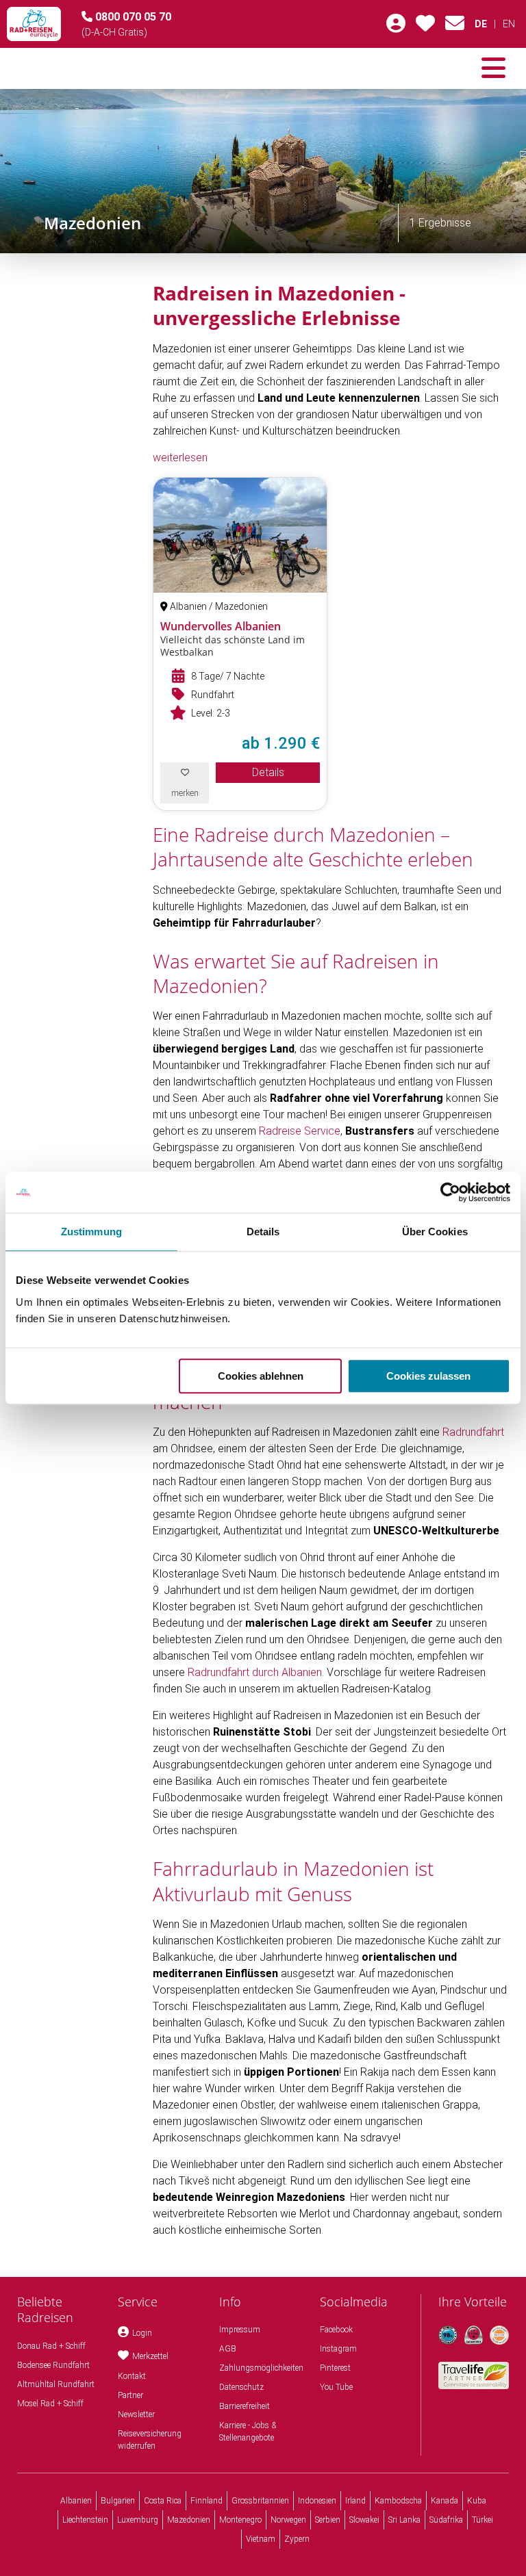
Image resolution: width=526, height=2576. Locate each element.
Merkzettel (150, 2356)
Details (268, 772)
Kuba (477, 2501)
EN (509, 24)
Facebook (336, 2330)
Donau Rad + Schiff (51, 2346)
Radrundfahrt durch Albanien (255, 1672)
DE (481, 24)
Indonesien (317, 2501)
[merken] (425, 27)
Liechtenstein (85, 2520)
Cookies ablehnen (261, 1376)
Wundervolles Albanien (221, 626)
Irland (355, 2501)
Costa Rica (163, 2501)
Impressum (240, 2330)
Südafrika (446, 2520)
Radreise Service (300, 1131)
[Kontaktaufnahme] (455, 27)
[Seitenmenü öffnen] (493, 68)
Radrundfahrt (473, 1432)
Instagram (338, 2349)
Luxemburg (138, 2520)
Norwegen (288, 2520)
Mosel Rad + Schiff (50, 2404)
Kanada (444, 2501)
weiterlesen (180, 458)
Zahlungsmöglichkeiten (261, 2368)
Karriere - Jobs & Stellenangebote (248, 2432)
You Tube (336, 2387)
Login (142, 2333)
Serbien (328, 2520)
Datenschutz (241, 2387)
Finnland (206, 2501)
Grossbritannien (260, 2501)
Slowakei (364, 2520)
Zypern (297, 2539)
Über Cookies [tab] (435, 1232)
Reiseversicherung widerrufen (150, 2440)
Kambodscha (398, 2501)
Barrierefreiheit (245, 2406)
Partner (130, 2395)
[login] (396, 27)
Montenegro (240, 2520)
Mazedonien (189, 2520)
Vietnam (261, 2539)
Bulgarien (118, 2501)
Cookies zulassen (428, 1376)
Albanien (76, 2501)
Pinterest (335, 2368)
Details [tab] (263, 1232)
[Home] (34, 24)
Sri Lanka (404, 2520)
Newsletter (136, 2414)
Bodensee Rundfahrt (53, 2365)
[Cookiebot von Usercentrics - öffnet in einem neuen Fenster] (450, 1192)
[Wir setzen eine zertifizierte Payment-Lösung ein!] (499, 2335)
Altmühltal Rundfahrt (56, 2384)
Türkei (483, 2520)
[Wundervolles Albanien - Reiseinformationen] (240, 535)
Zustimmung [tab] (91, 1232)
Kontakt (132, 2376)
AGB (228, 2349)
